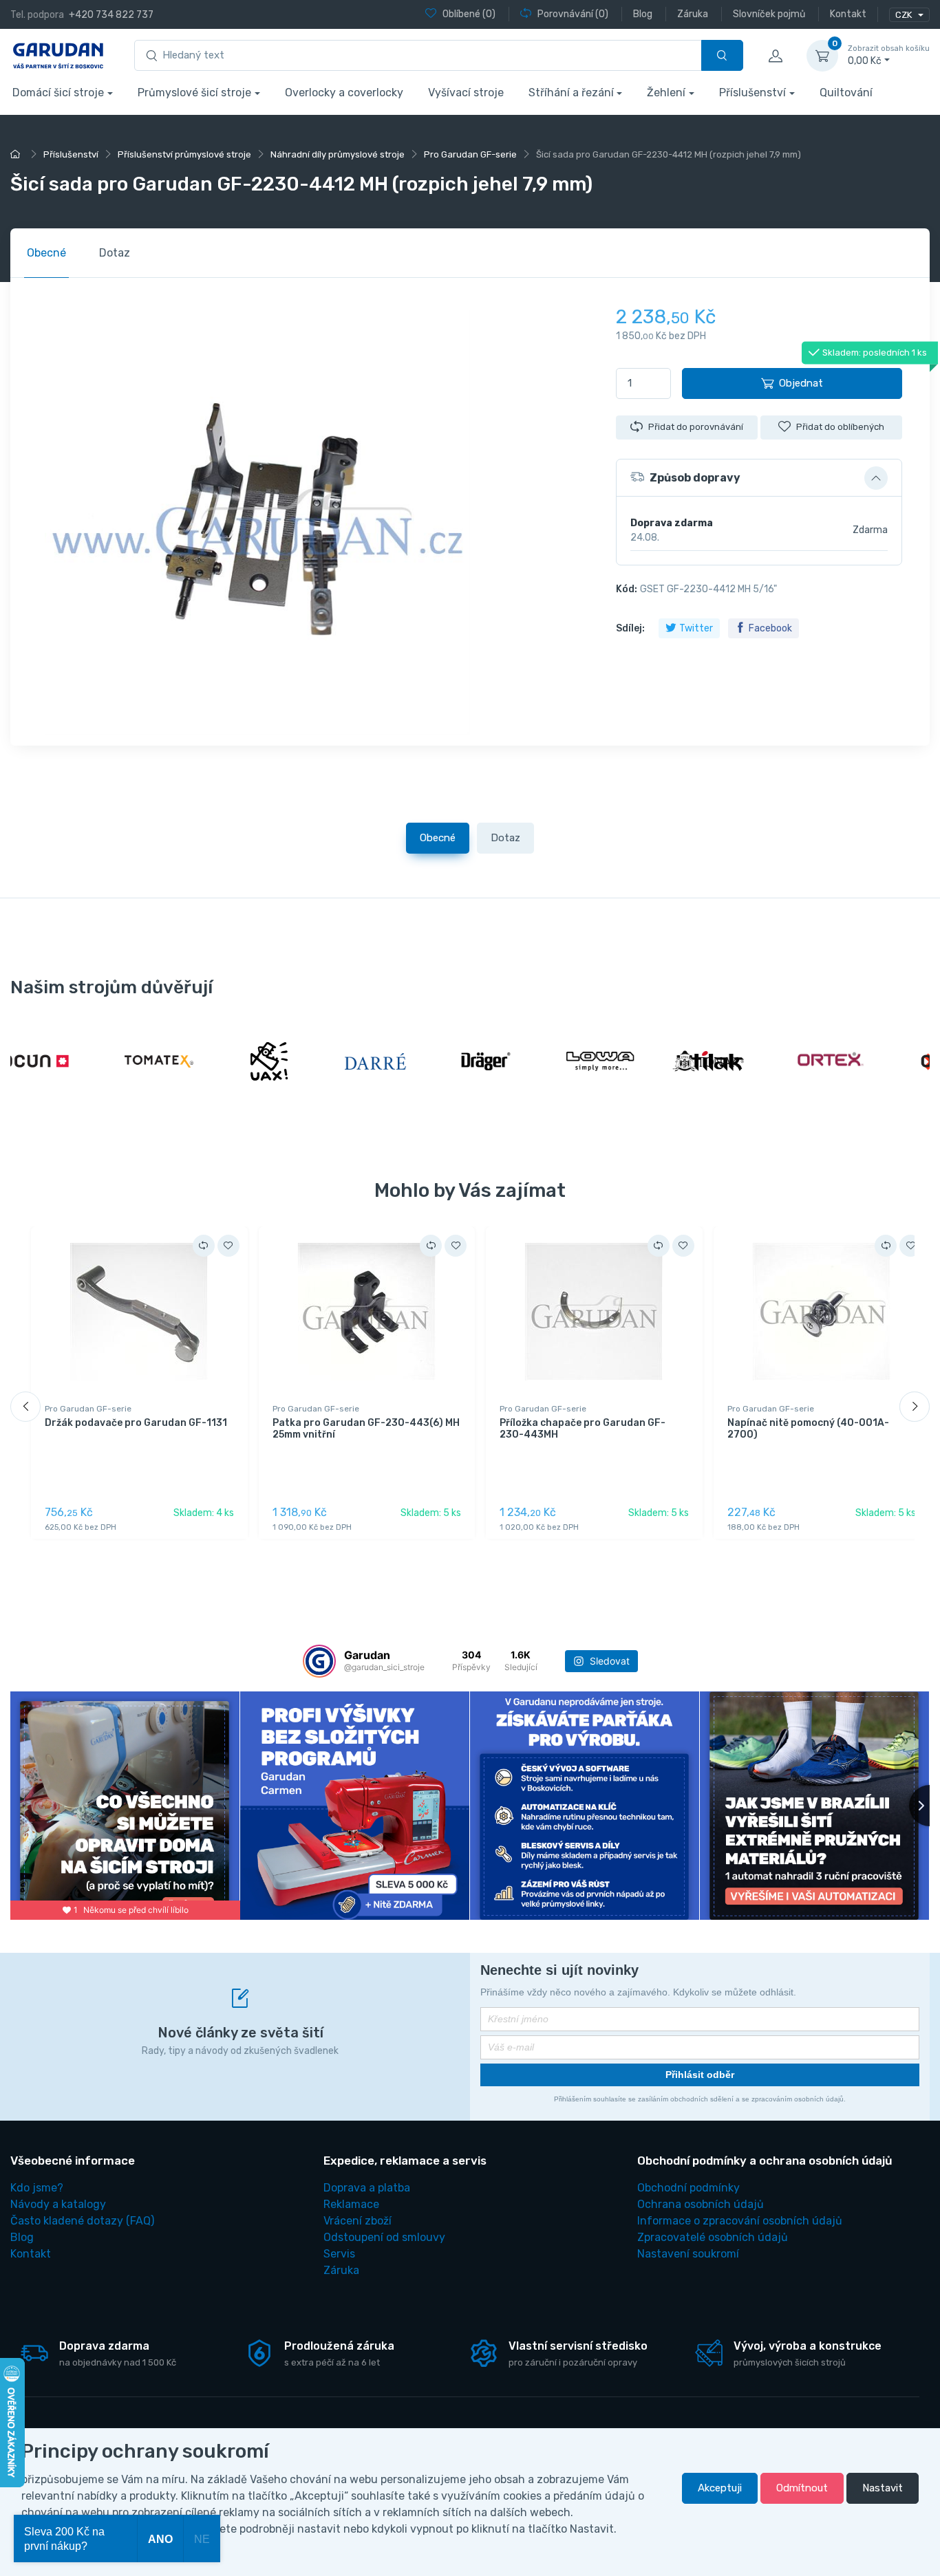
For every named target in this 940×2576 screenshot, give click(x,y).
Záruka (341, 2270)
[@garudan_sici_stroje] (319, 1661)
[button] (759, 478)
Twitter (696, 628)
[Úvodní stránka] (17, 154)
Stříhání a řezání (571, 93)
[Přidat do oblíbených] (228, 1246)
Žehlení (666, 93)
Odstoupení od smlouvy (384, 2237)
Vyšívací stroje (466, 93)
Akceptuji (720, 2488)
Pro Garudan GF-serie (88, 1409)
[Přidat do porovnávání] (204, 1246)
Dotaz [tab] (115, 253)
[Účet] (775, 56)
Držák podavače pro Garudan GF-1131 (136, 1423)
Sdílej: (630, 628)
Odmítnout (802, 2488)
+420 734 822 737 (111, 15)
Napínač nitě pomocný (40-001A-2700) (808, 1429)
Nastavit (883, 2488)
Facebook (770, 628)
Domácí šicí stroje (58, 93)
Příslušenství (752, 93)
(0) (469, 14)
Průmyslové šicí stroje (194, 93)
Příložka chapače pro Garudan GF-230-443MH (583, 1429)
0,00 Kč (889, 55)
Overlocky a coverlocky (344, 93)
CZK (905, 15)
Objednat (801, 383)
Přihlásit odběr (700, 2075)
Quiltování (846, 93)
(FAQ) (82, 2221)
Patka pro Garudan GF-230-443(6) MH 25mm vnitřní (366, 1429)
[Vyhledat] (722, 55)
